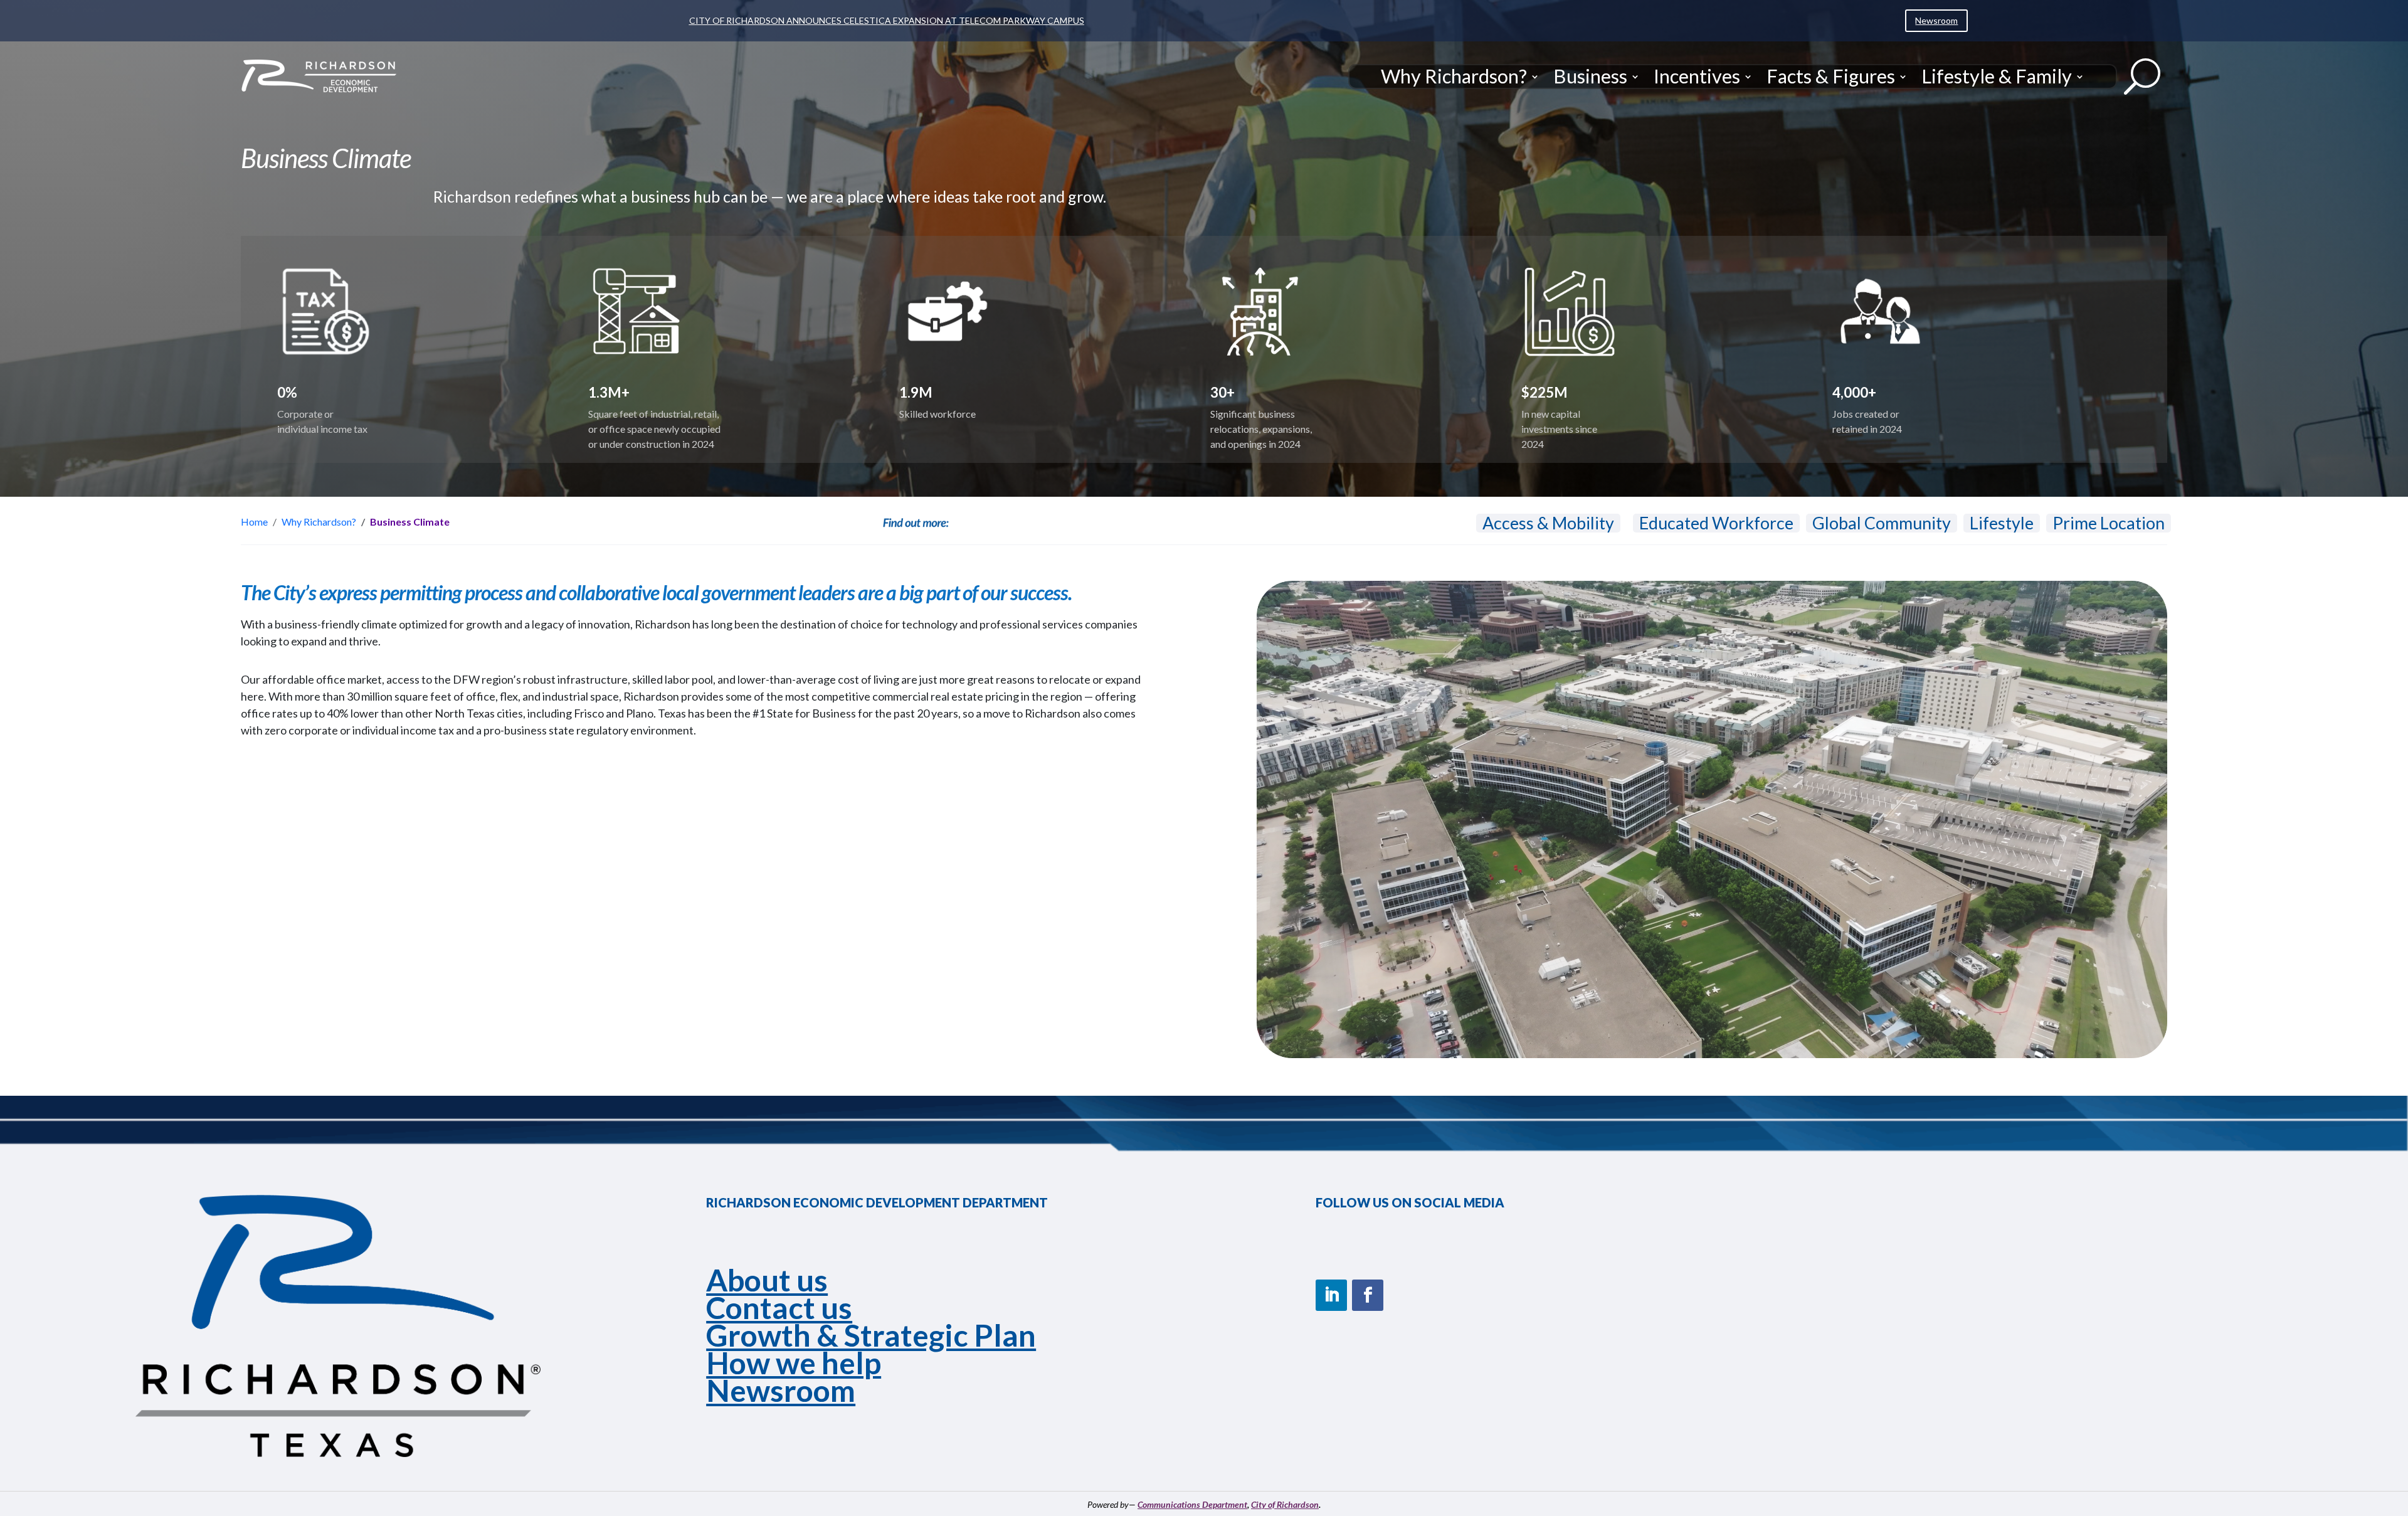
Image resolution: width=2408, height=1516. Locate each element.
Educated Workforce (1716, 523)
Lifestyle (2002, 523)
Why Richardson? (1454, 76)
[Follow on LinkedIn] (1331, 1295)
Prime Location (2109, 523)
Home (254, 522)
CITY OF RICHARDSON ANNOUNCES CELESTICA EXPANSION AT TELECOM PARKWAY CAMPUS (887, 20)
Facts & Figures (1831, 76)
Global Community (1882, 523)
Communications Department (1192, 1504)
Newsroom (1936, 20)
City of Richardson (1285, 1504)
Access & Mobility (1548, 523)
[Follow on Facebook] (1368, 1295)
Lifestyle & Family (1997, 76)
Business (1590, 76)
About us (767, 1280)
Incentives (1697, 76)
